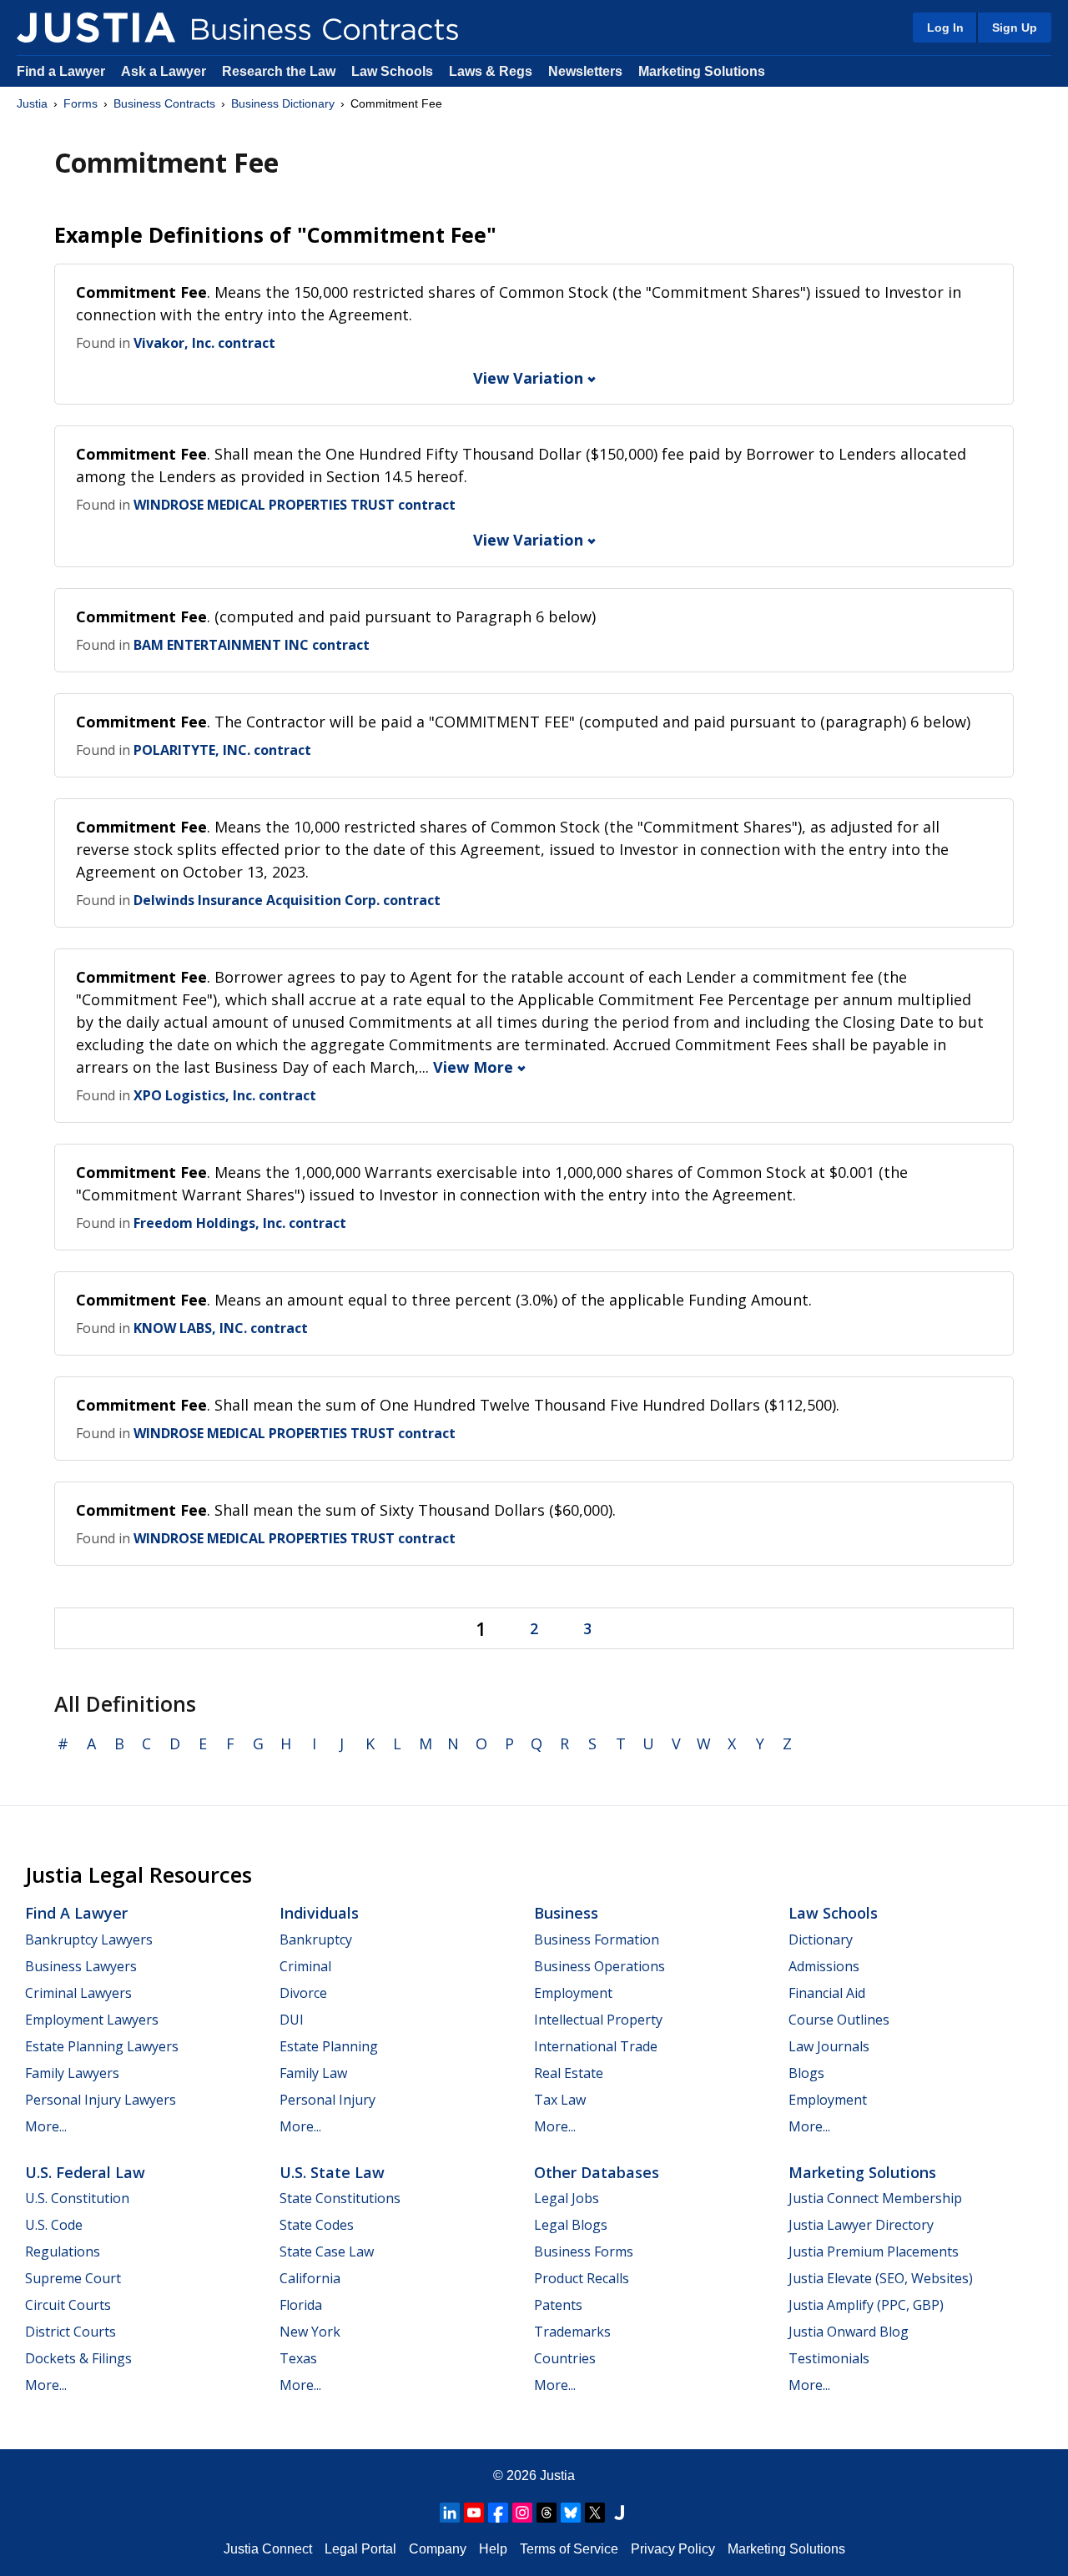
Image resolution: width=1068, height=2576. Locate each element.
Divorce (303, 1993)
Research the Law (279, 71)
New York (310, 2332)
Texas (298, 2358)
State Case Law (327, 2251)
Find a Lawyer (61, 71)
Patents (558, 2305)
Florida (301, 2305)
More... (46, 2126)
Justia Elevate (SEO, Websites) (881, 2278)
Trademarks (572, 2332)
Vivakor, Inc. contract (204, 343)
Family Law (313, 2073)
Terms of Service (569, 2549)
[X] (595, 2513)
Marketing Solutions (702, 71)
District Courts (71, 2332)
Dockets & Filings (78, 2358)
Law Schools (392, 71)
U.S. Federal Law (85, 2172)
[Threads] (547, 2513)
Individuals (319, 1913)
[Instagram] (522, 2513)
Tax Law (560, 2100)
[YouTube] (474, 2513)
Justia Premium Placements (874, 2251)
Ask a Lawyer (165, 71)
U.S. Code (54, 2225)
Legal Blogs (571, 2225)
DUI (292, 2020)
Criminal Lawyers (78, 1993)
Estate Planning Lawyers (102, 2046)
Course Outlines (839, 2020)
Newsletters (585, 71)
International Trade (596, 2046)
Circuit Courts (68, 2305)
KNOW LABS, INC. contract (221, 1328)
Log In (945, 28)
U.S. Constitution (77, 2198)
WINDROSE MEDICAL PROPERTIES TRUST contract (295, 505)
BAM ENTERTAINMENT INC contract (252, 645)
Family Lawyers (72, 2073)
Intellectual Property (598, 2020)
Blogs (806, 2073)
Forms (81, 103)
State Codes (317, 2225)
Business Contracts (164, 103)
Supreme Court (73, 2278)
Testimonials (829, 2358)
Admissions (824, 1966)
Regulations (63, 2251)
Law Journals (829, 2046)
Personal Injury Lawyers (101, 2100)
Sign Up (1015, 28)
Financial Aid (827, 1993)
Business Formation (597, 1940)
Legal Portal (360, 2549)
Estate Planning (329, 2046)
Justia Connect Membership (875, 2198)
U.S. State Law (332, 2172)
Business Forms (584, 2251)
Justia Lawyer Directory (861, 2225)
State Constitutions (340, 2198)
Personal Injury (327, 2100)
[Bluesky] (571, 2513)
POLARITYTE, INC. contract (222, 750)
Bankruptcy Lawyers (89, 1940)
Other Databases (597, 2172)
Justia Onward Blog (849, 2332)
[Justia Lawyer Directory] (619, 2513)
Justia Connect (268, 2549)
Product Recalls (582, 2278)
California (310, 2278)
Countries (565, 2358)
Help (493, 2549)
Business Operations (599, 1966)
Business (566, 1913)
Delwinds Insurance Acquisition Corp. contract (287, 900)
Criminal (305, 1966)
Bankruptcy (316, 1940)
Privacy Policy (673, 2549)
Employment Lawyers (92, 2020)
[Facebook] (498, 2513)
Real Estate (569, 2073)
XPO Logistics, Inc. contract (225, 1095)
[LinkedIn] (450, 2513)
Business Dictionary (283, 103)
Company (438, 2549)
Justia (32, 103)
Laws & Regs (491, 71)
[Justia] (96, 28)
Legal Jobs (567, 2198)
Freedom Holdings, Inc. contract (240, 1223)
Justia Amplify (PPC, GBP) (866, 2305)
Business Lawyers (81, 1966)
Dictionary (821, 1940)
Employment (573, 1993)
